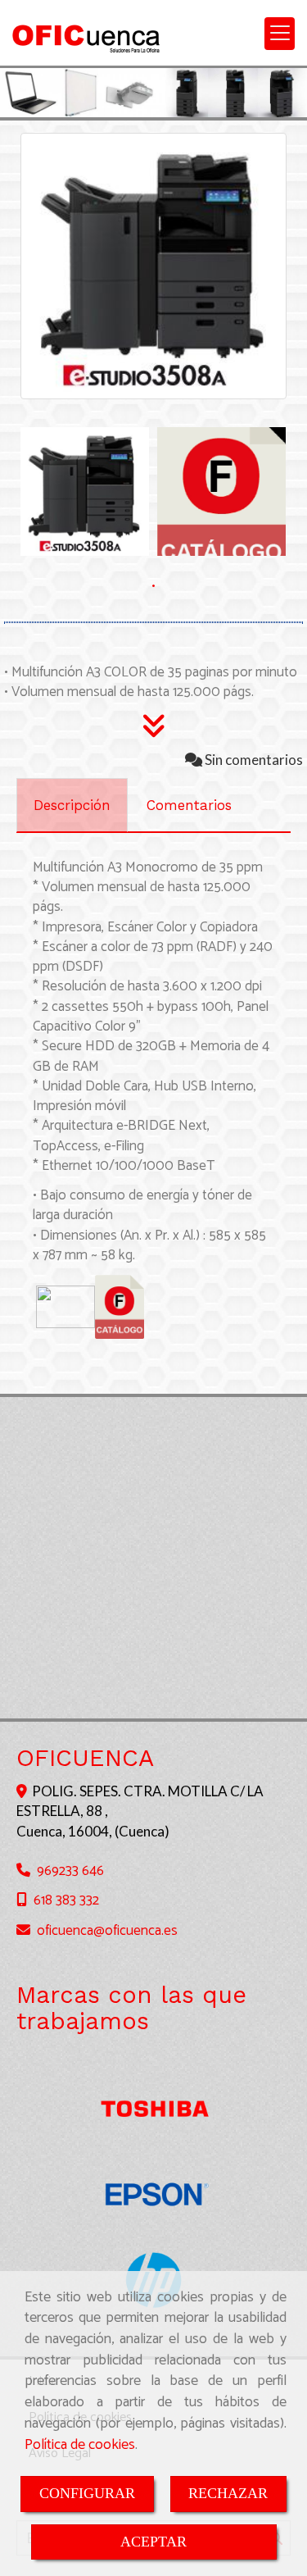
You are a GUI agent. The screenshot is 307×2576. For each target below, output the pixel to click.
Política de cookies (80, 2445)
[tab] (72, 805)
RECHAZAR (228, 2493)
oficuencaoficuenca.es (107, 1931)
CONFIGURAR (87, 2493)
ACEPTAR (153, 2542)
